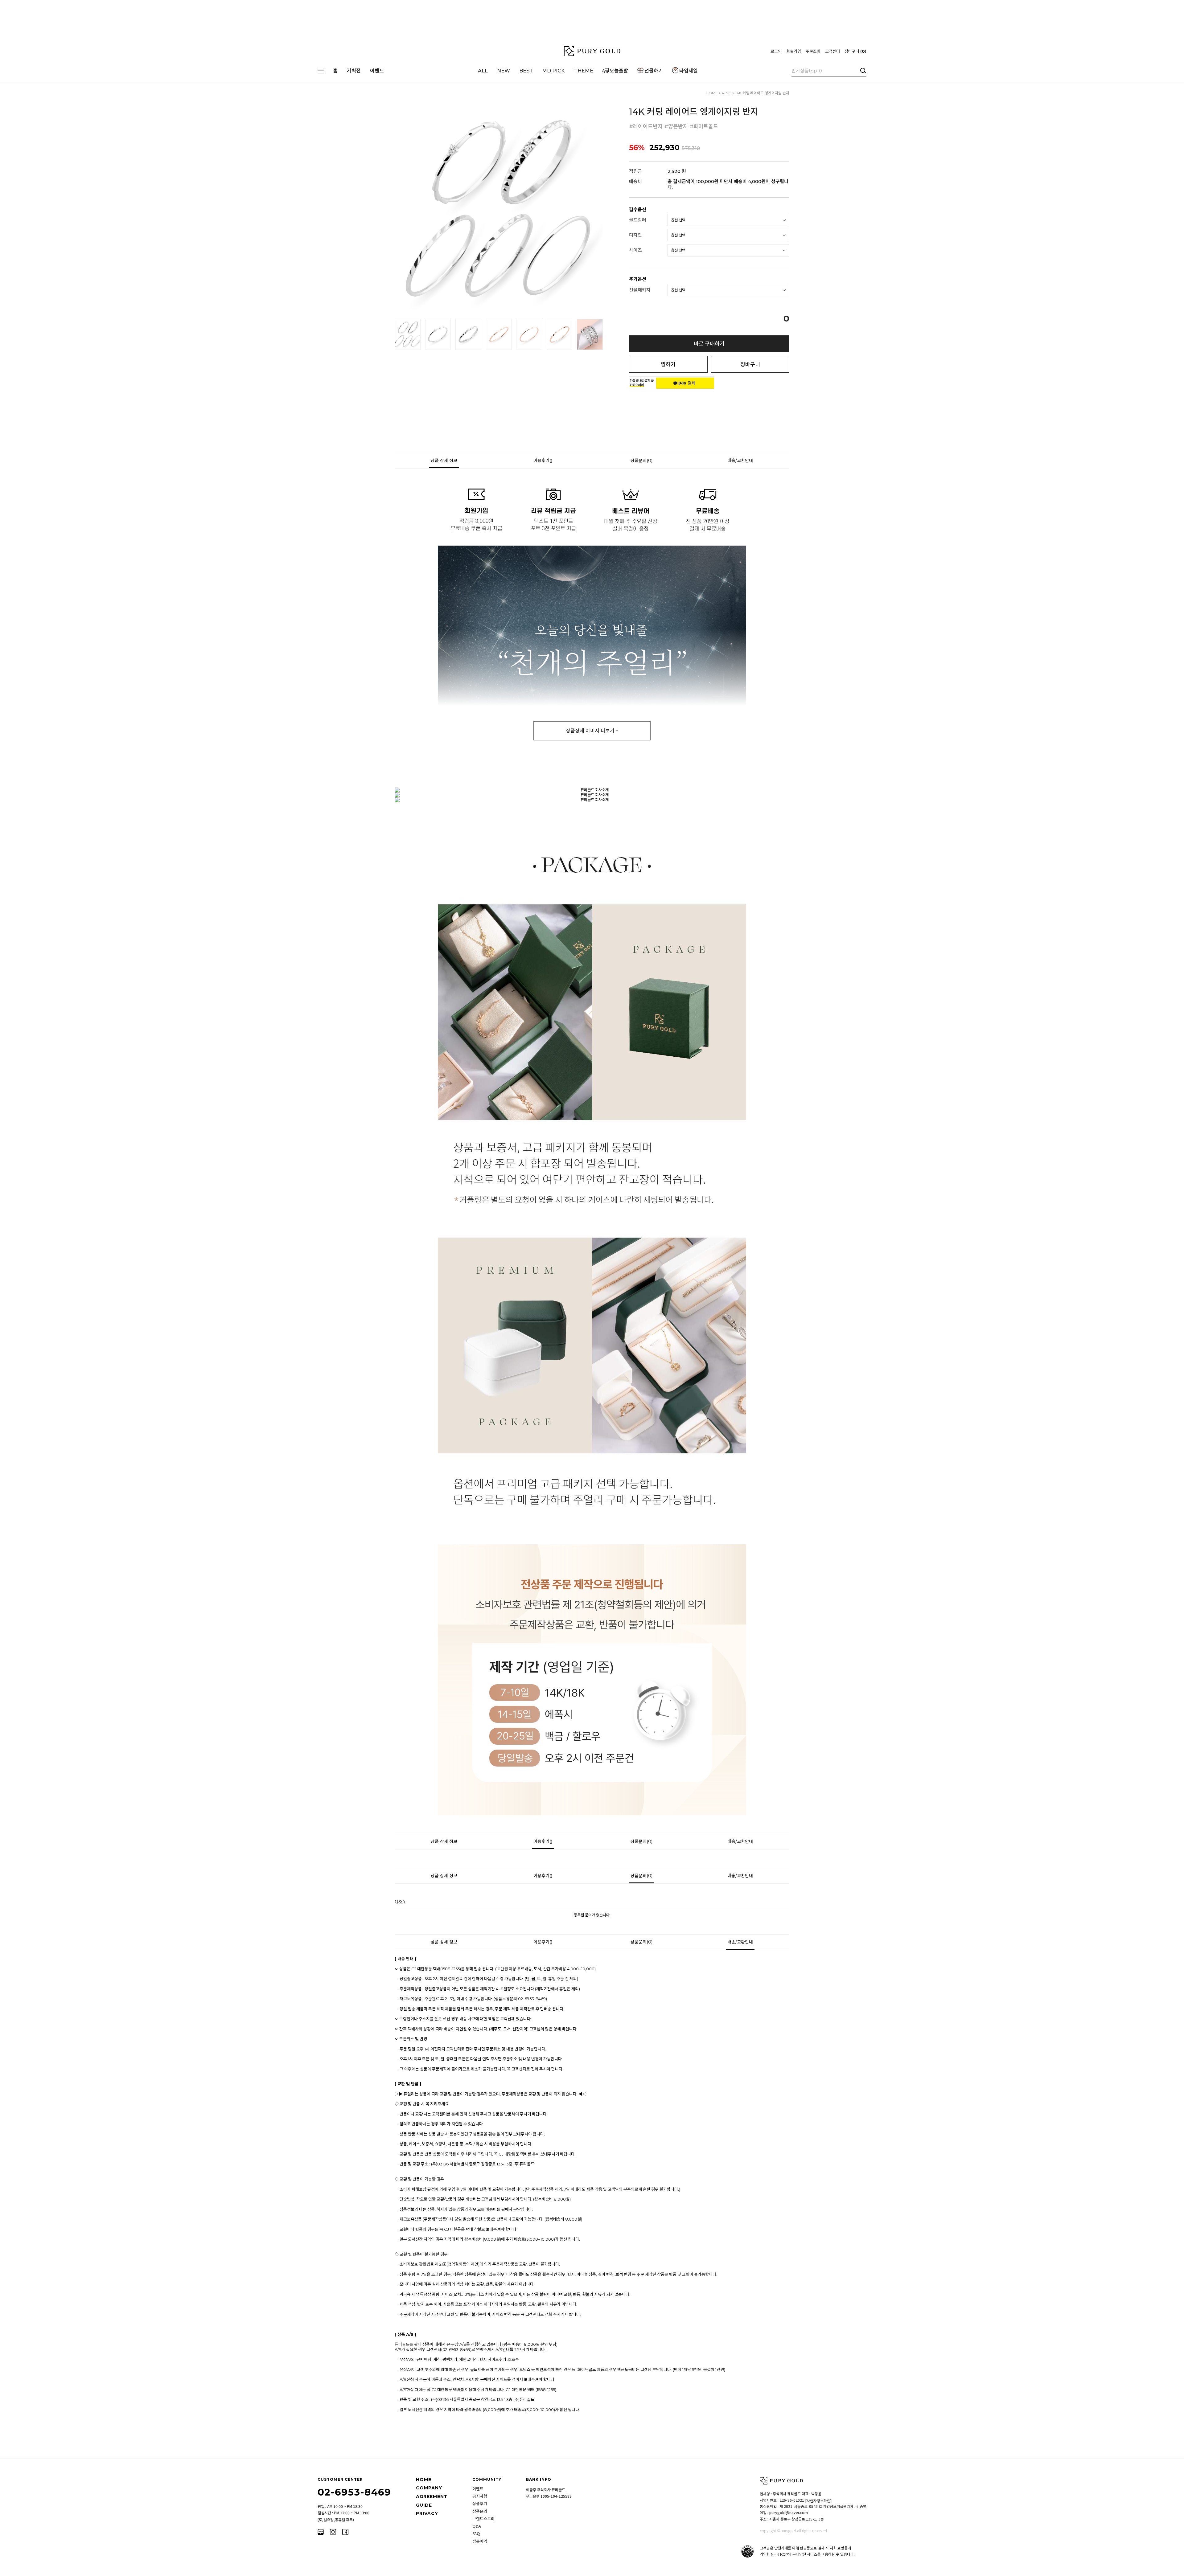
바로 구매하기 (709, 344)
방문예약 (480, 2541)
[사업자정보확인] (818, 2501)
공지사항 (480, 2496)
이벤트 (377, 71)
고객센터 (832, 51)
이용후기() (543, 461)
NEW (504, 71)
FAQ (476, 2533)
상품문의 (480, 2511)
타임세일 (689, 71)
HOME (712, 93)
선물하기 (654, 71)
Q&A (477, 2526)
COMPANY (429, 2488)
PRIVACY (427, 2513)
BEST (526, 71)
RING (727, 93)
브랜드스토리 (483, 2519)
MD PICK (553, 71)
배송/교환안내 (740, 461)
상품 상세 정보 (444, 461)
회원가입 (794, 51)
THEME (584, 71)
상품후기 (480, 2504)
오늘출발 (619, 71)
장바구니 (855, 51)
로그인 (776, 51)
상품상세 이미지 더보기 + (592, 731)
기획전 (354, 71)
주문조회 (813, 51)
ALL (483, 71)
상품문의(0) (641, 461)
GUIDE (424, 2505)
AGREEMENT (432, 2496)
